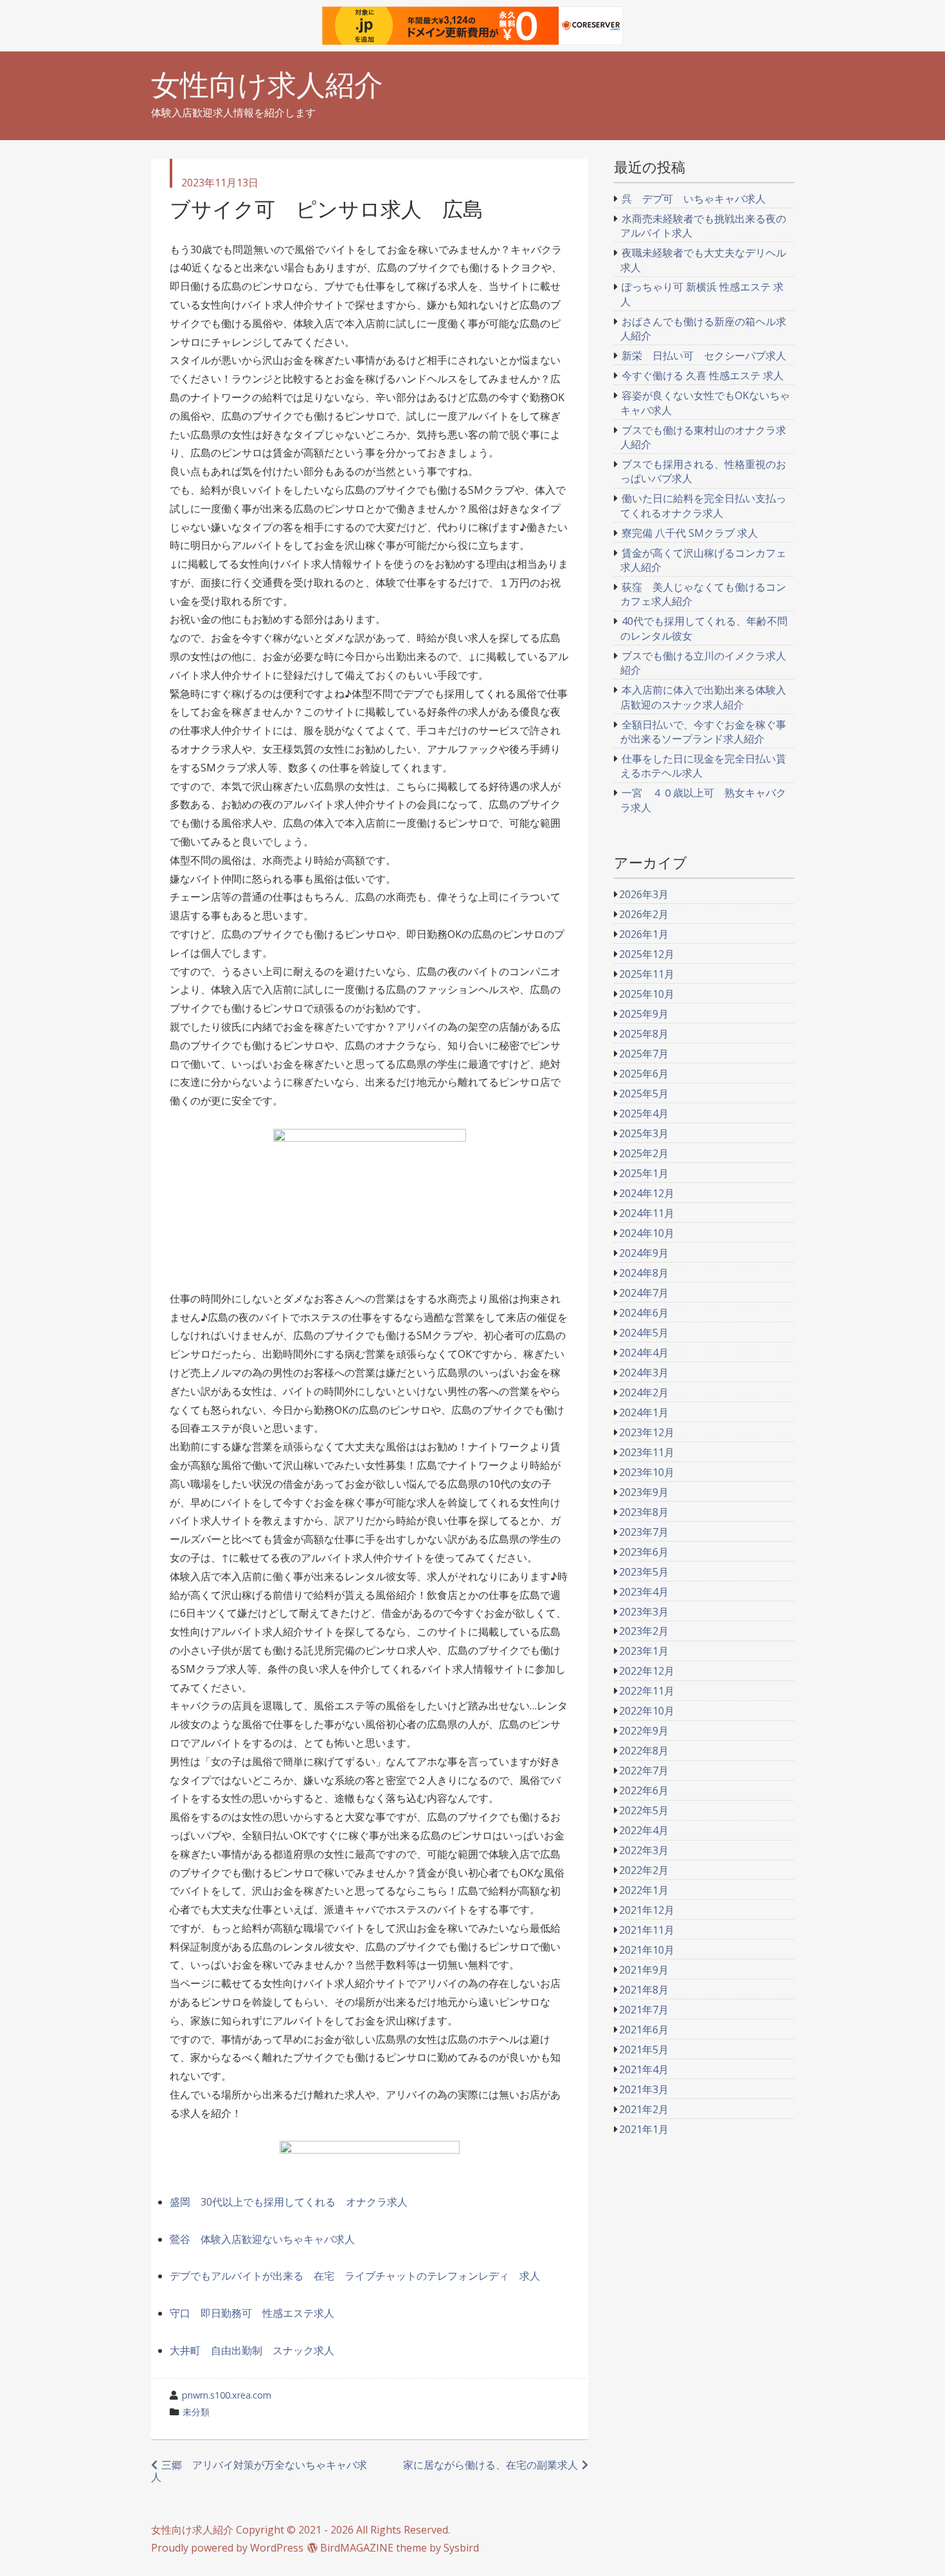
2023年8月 (644, 1512)
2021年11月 (647, 1930)
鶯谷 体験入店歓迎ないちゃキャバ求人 (262, 2239)
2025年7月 (644, 1054)
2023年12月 (647, 1432)
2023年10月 (647, 1472)
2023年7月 (644, 1532)
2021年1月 (644, 2129)
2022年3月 (644, 1850)
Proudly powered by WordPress (227, 2548)
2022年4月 (644, 1830)
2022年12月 (647, 1671)
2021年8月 (644, 1990)
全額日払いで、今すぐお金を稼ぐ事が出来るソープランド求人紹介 (704, 732)
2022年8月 (644, 1751)
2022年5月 (644, 1810)
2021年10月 (647, 1950)
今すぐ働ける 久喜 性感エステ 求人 (703, 375)
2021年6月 (644, 2030)
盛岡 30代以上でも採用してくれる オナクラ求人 (289, 2202)
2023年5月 (644, 1572)
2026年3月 (644, 894)
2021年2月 (644, 2109)
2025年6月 (644, 1074)
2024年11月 (647, 1213)
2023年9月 (644, 1492)
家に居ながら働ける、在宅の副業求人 (491, 2465)
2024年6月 (644, 1313)
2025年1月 (644, 1173)
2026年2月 (644, 914)
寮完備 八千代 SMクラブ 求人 (690, 533)
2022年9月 (644, 1731)
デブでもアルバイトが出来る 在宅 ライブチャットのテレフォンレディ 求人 (355, 2276)
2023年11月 (647, 1452)
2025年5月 (644, 1094)
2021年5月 (644, 2049)
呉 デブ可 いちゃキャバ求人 (694, 199)
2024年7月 (644, 1293)
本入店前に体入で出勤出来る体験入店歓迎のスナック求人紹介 (704, 697)
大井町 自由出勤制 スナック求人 (252, 2350)
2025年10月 (647, 994)
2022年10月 (647, 1711)
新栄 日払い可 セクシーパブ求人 (704, 356)
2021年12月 (647, 1910)
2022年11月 (647, 1691)
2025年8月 (644, 1034)
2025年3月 (644, 1133)
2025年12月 (647, 954)
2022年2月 (644, 1870)
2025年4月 (644, 1113)
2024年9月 (644, 1253)
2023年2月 (644, 1631)
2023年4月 (644, 1592)
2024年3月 (644, 1373)
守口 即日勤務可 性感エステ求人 (252, 2313)
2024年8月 (644, 1273)
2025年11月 (647, 974)
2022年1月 (644, 1890)
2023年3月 (644, 1612)
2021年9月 (644, 1970)
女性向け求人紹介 (267, 85)
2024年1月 (644, 1412)
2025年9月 (644, 1014)
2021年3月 (644, 2089)
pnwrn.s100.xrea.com (227, 2395)
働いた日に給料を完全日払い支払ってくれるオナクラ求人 (704, 505)
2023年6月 (644, 1552)
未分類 (196, 2412)
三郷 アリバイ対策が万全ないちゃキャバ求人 (259, 2471)
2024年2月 (644, 1392)
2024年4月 (644, 1353)
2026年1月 (644, 934)
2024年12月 (647, 1193)
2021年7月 (644, 2010)
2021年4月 (644, 2069)
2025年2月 (644, 1153)
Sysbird (461, 2548)
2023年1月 (644, 1651)
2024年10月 (647, 1233)
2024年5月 (644, 1333)
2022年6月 (644, 1790)
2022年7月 (644, 1770)
